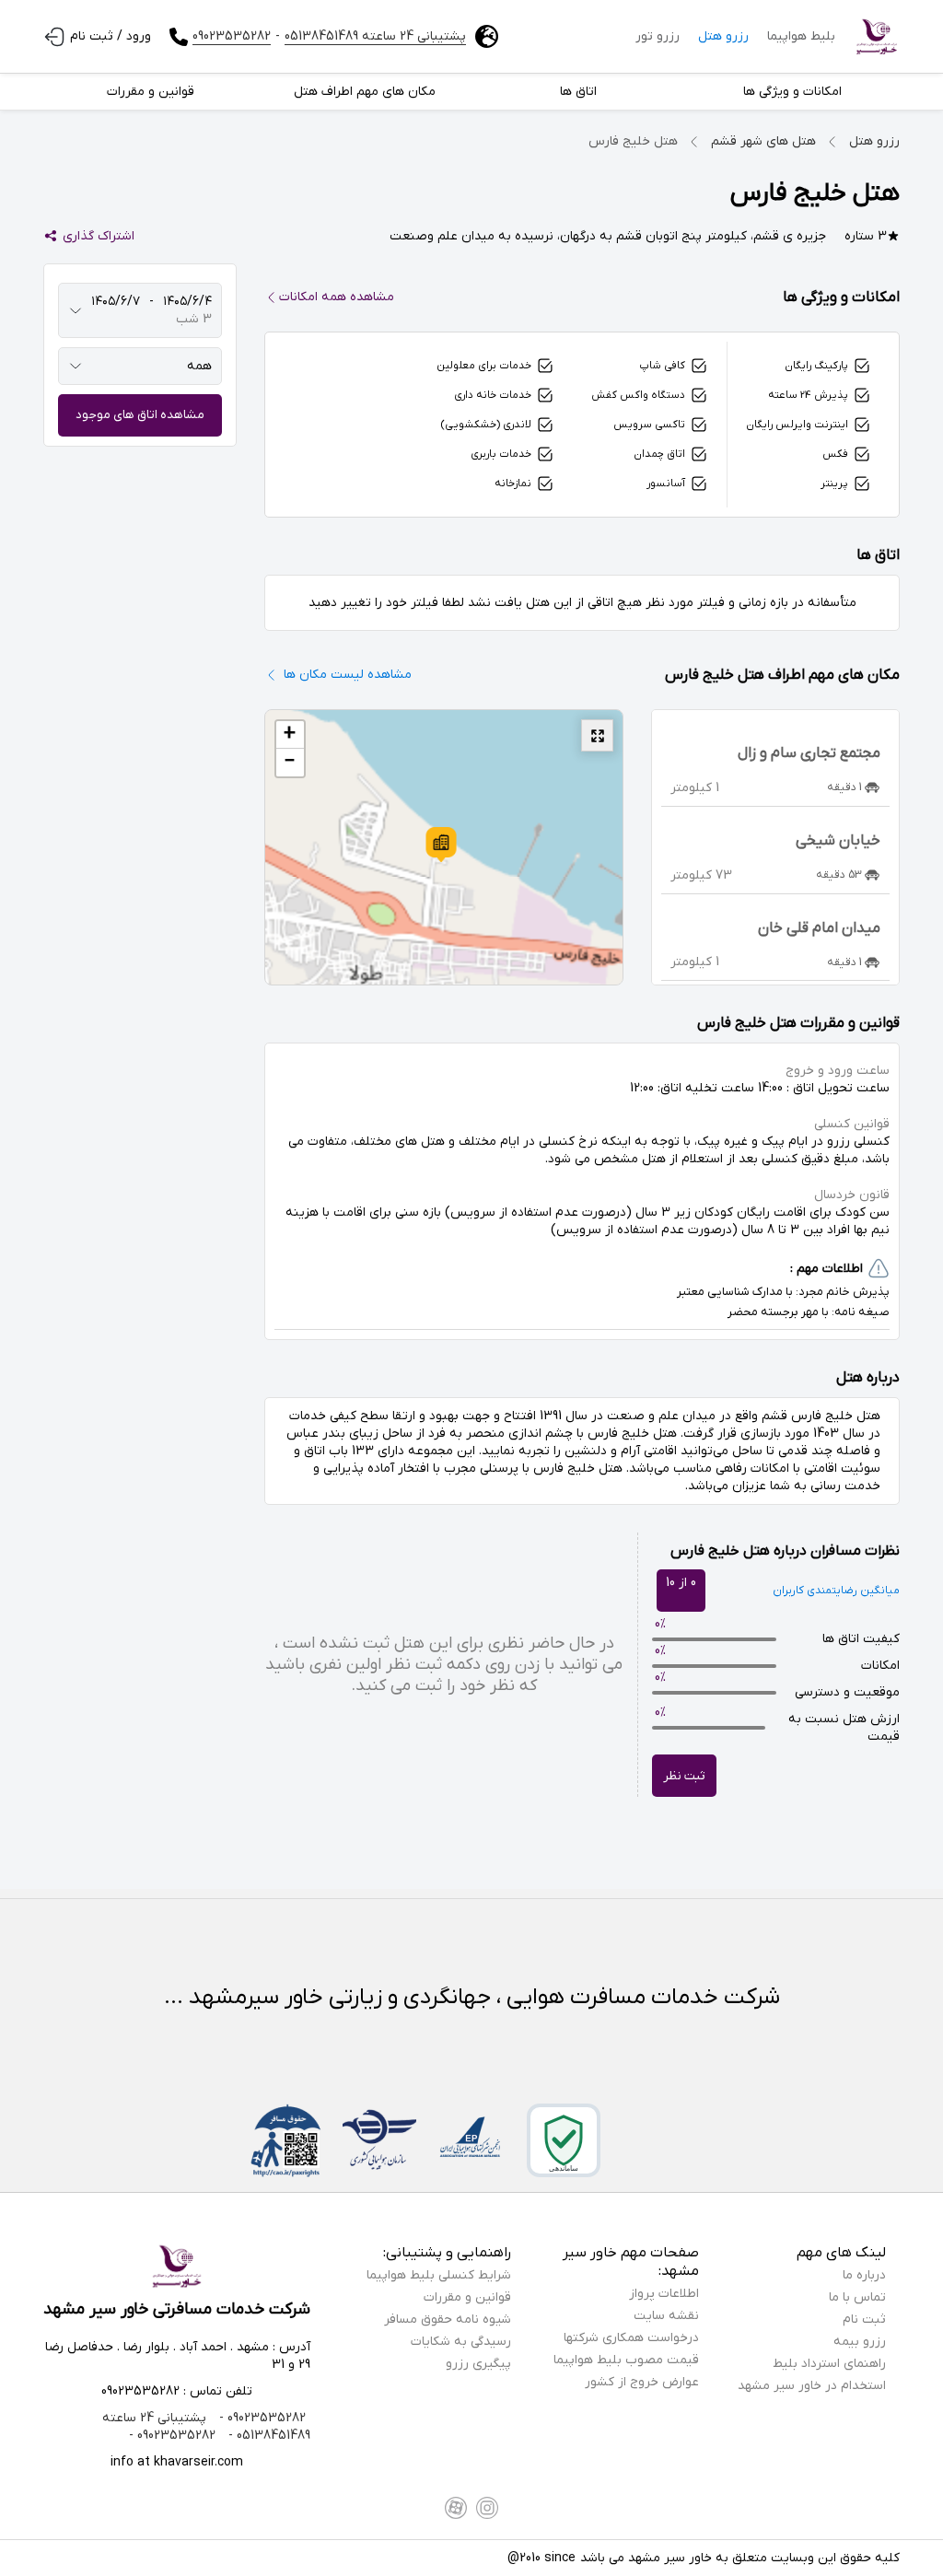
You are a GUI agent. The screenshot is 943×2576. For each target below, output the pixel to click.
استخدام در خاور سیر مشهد (812, 2386)
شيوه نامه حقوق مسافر (448, 2320)
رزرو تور (658, 36)
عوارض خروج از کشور (642, 2382)
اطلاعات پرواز (664, 2294)
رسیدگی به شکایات (461, 2342)
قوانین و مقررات (467, 2297)
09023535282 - (261, 2418)
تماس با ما (857, 2297)
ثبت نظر (684, 1776)
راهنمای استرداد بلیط (829, 2364)
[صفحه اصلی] (877, 37)
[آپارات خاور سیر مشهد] (456, 2508)
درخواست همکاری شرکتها (631, 2338)
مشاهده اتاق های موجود (140, 415)
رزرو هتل (723, 36)
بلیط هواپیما (801, 36)
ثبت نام (864, 2320)
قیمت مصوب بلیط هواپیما (626, 2360)
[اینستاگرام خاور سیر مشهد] (487, 2508)
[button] (441, 845)
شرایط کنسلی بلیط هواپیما (439, 2275)
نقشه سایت (666, 2316)
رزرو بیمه (860, 2342)
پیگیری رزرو (478, 2364)
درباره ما (864, 2275)
